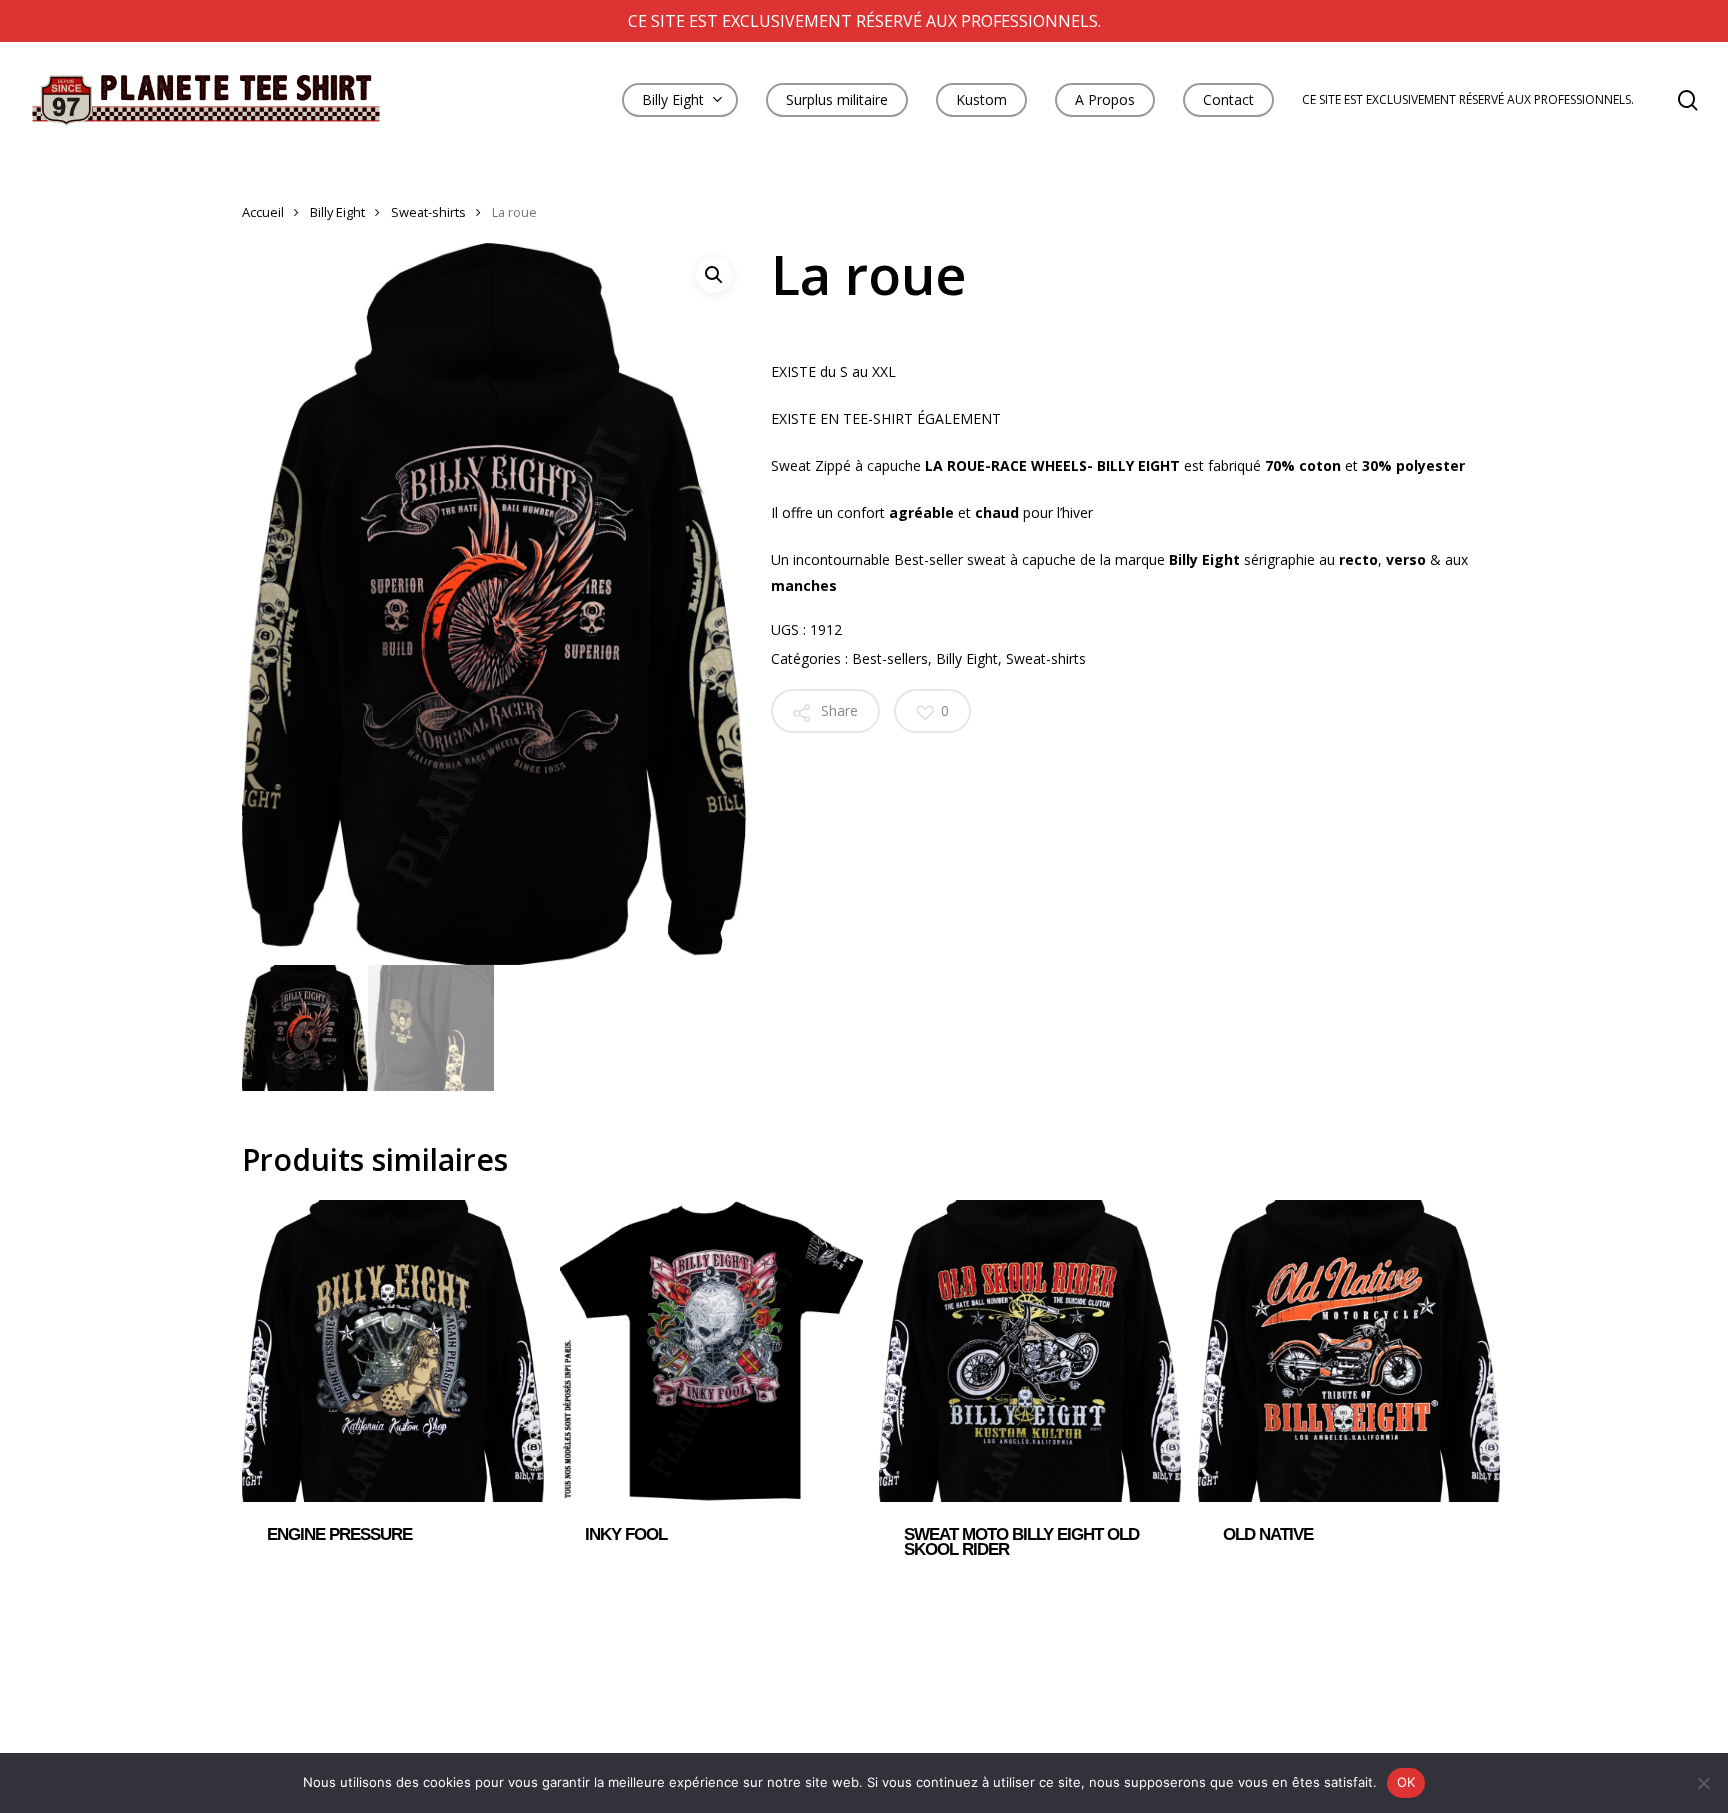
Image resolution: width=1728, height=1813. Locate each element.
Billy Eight (337, 212)
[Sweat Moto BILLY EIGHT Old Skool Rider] (1030, 1351)
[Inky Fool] (711, 1351)
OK (1406, 1782)
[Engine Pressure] (393, 1351)
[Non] (1703, 1783)
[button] (714, 275)
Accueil (263, 212)
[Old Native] (1349, 1351)
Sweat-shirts (428, 212)
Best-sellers (890, 658)
